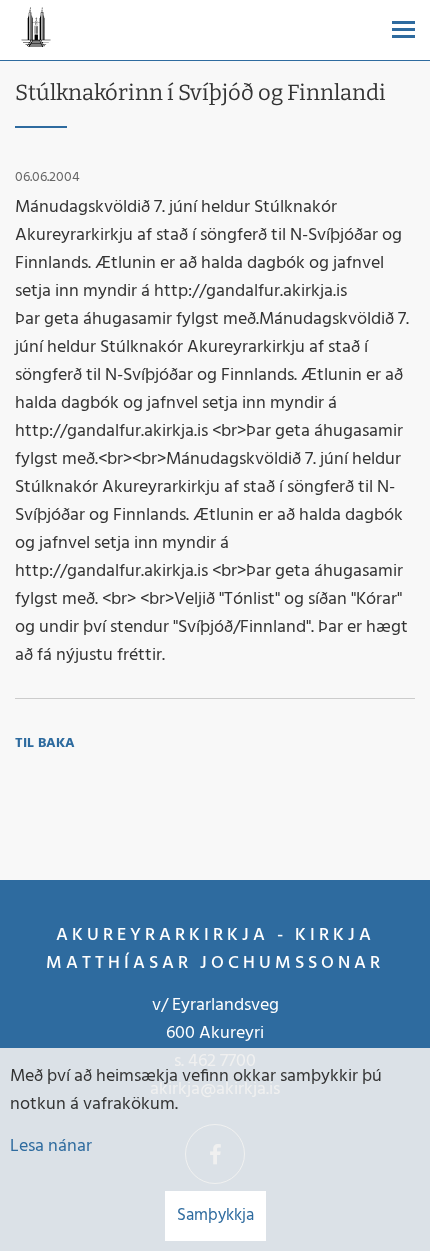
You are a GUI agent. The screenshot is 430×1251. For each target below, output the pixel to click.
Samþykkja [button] (215, 1215)
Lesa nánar (51, 1146)
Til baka (45, 743)
